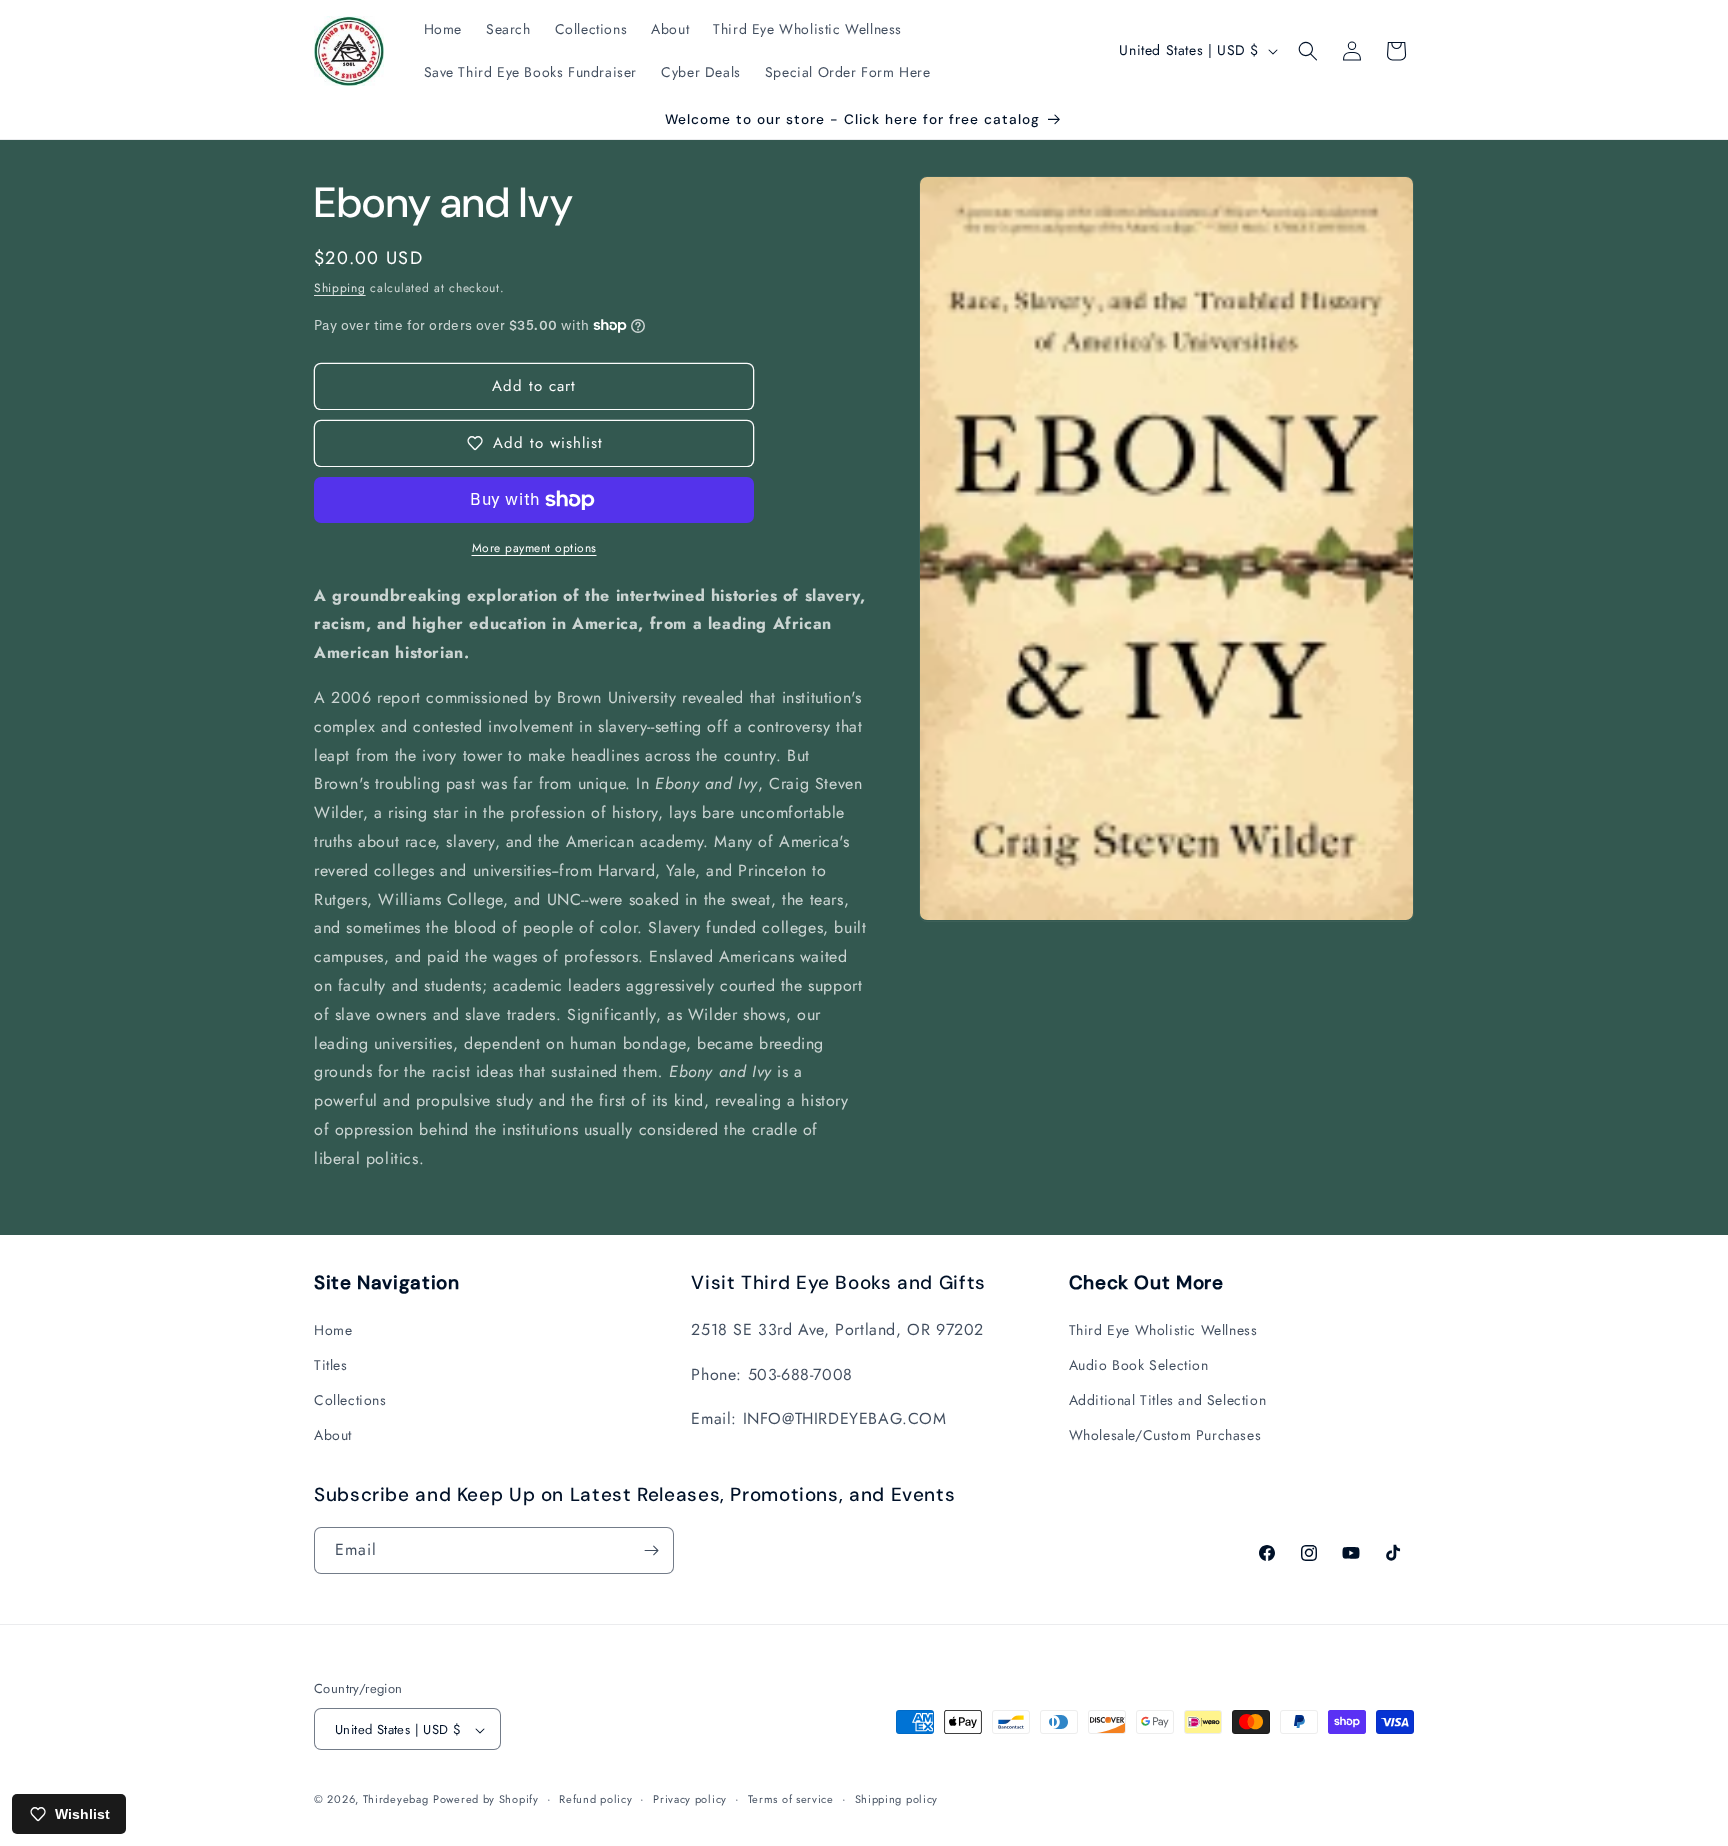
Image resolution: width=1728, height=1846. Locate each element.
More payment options (534, 548)
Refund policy (595, 1799)
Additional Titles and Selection (1168, 1399)
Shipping (340, 288)
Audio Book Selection (1139, 1364)
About (333, 1435)
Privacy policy (690, 1799)
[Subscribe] (651, 1550)
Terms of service (791, 1799)
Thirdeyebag (396, 1800)
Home (333, 1329)
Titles (331, 1364)
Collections (350, 1399)
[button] (1308, 51)
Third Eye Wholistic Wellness (1163, 1329)
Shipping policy (897, 1799)
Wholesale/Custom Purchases (1165, 1435)
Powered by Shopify (486, 1800)
